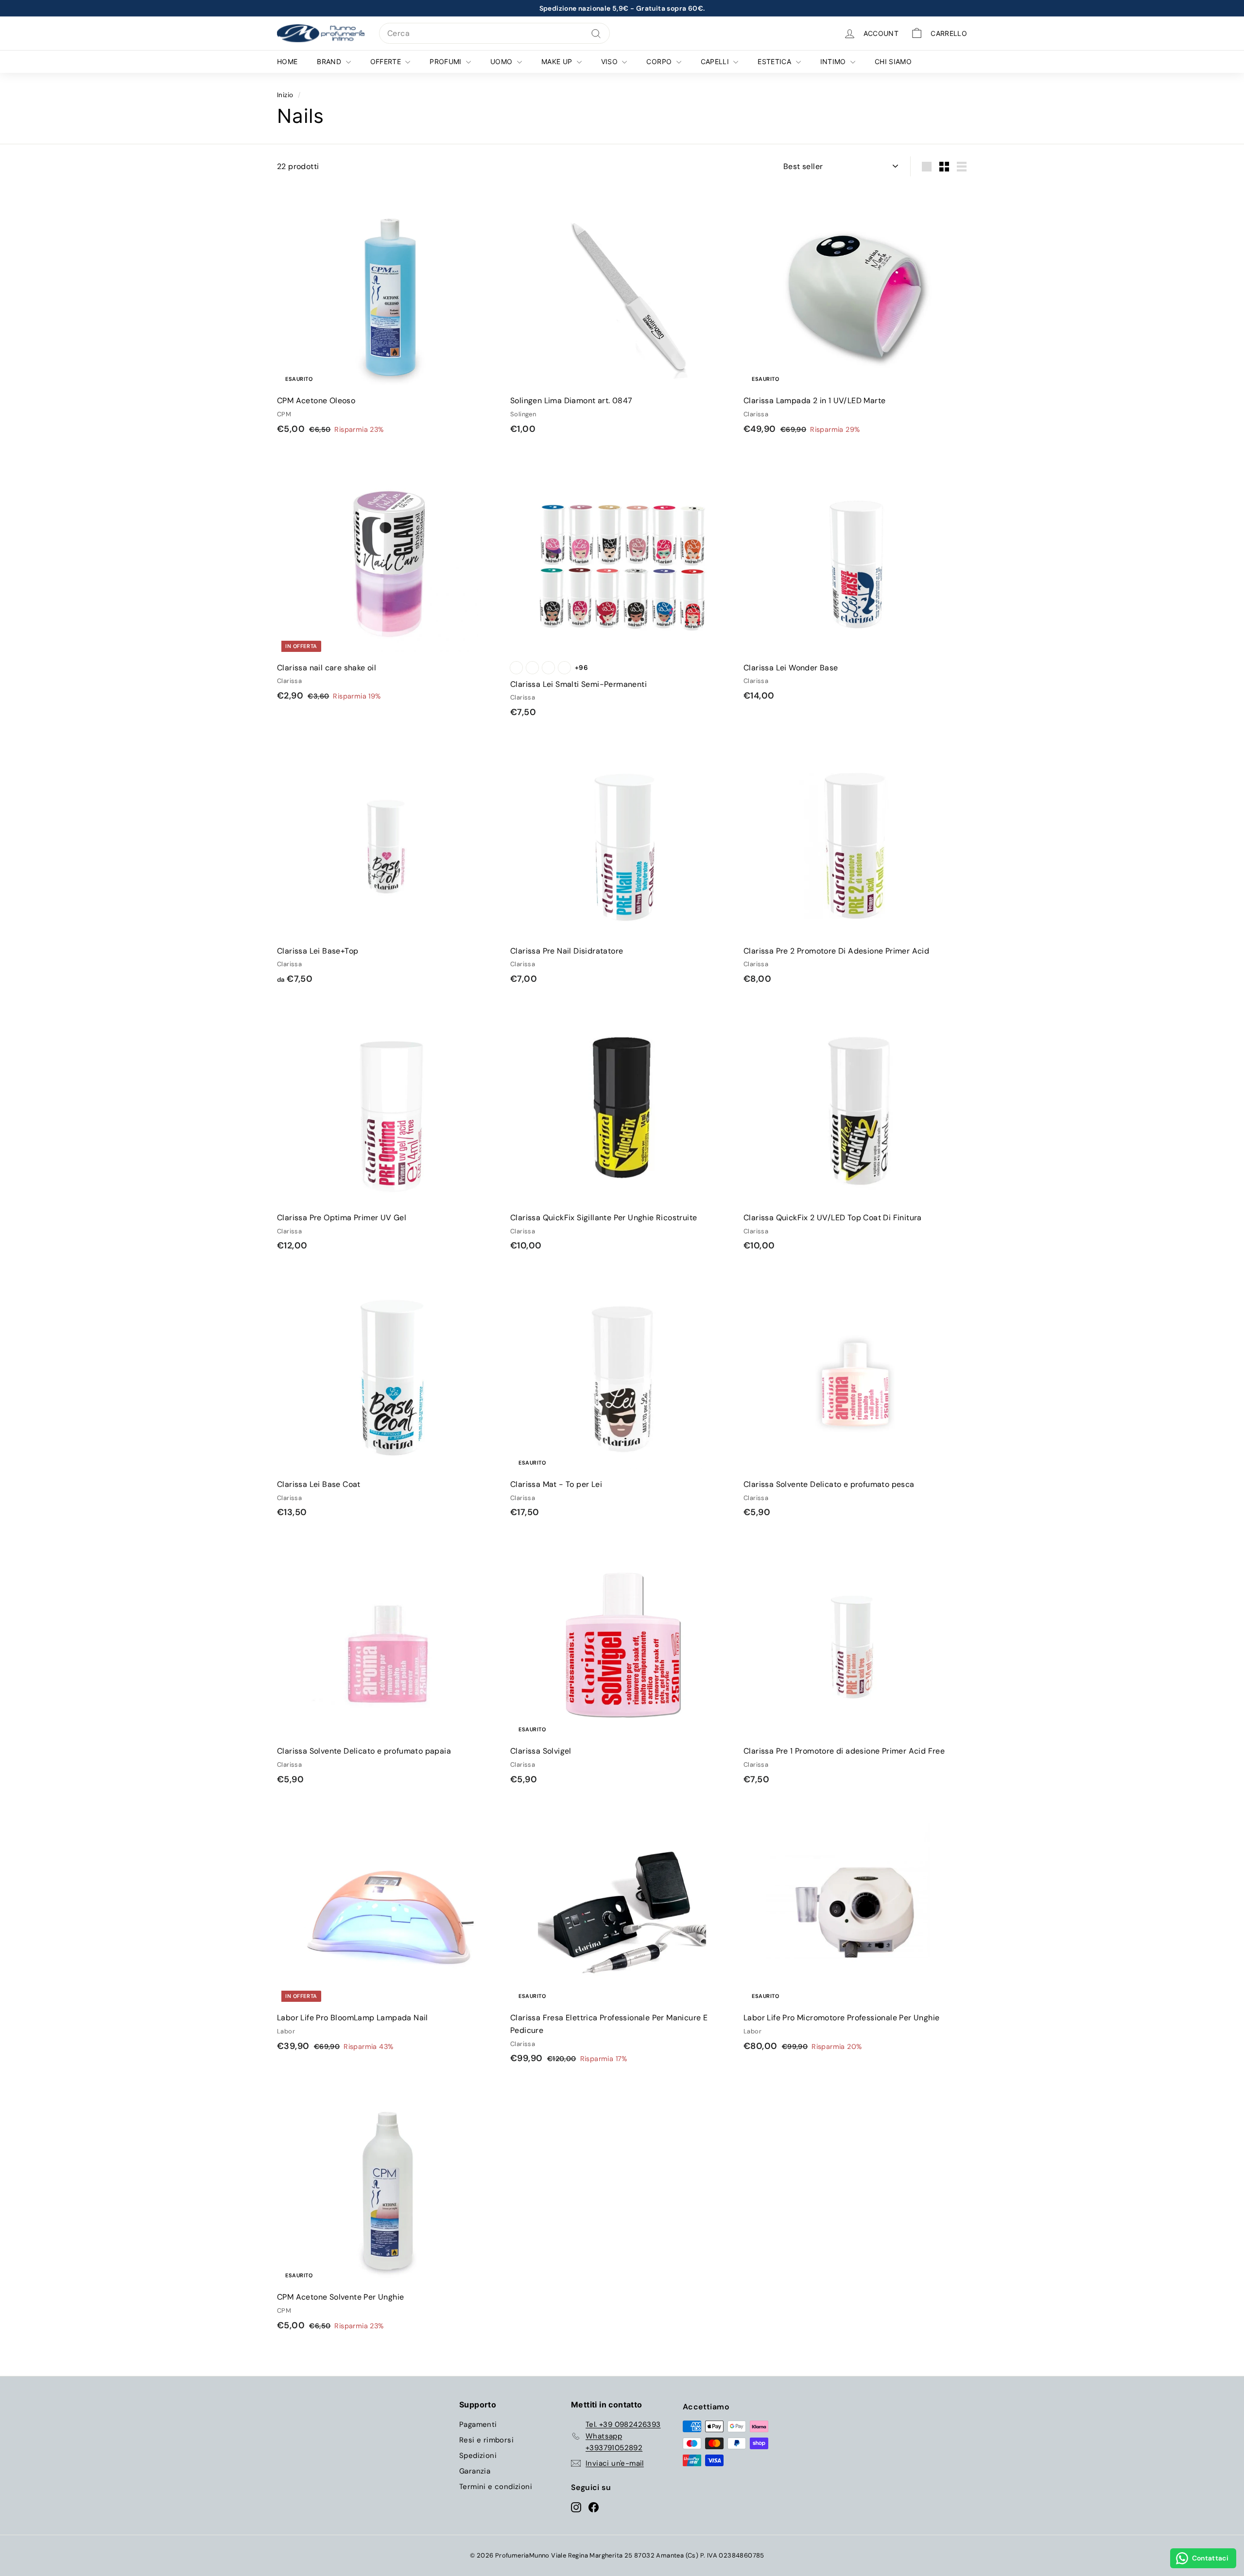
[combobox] (494, 34)
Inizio (285, 95)
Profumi (447, 61)
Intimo (834, 61)
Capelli (716, 61)
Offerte (387, 61)
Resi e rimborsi (486, 2440)
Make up (558, 61)
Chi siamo (893, 61)
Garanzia (475, 2471)
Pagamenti (478, 2424)
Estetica (775, 61)
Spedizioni (478, 2456)
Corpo (660, 61)
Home (287, 61)
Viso (611, 61)
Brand (330, 61)
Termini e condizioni (496, 2487)
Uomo (502, 61)
